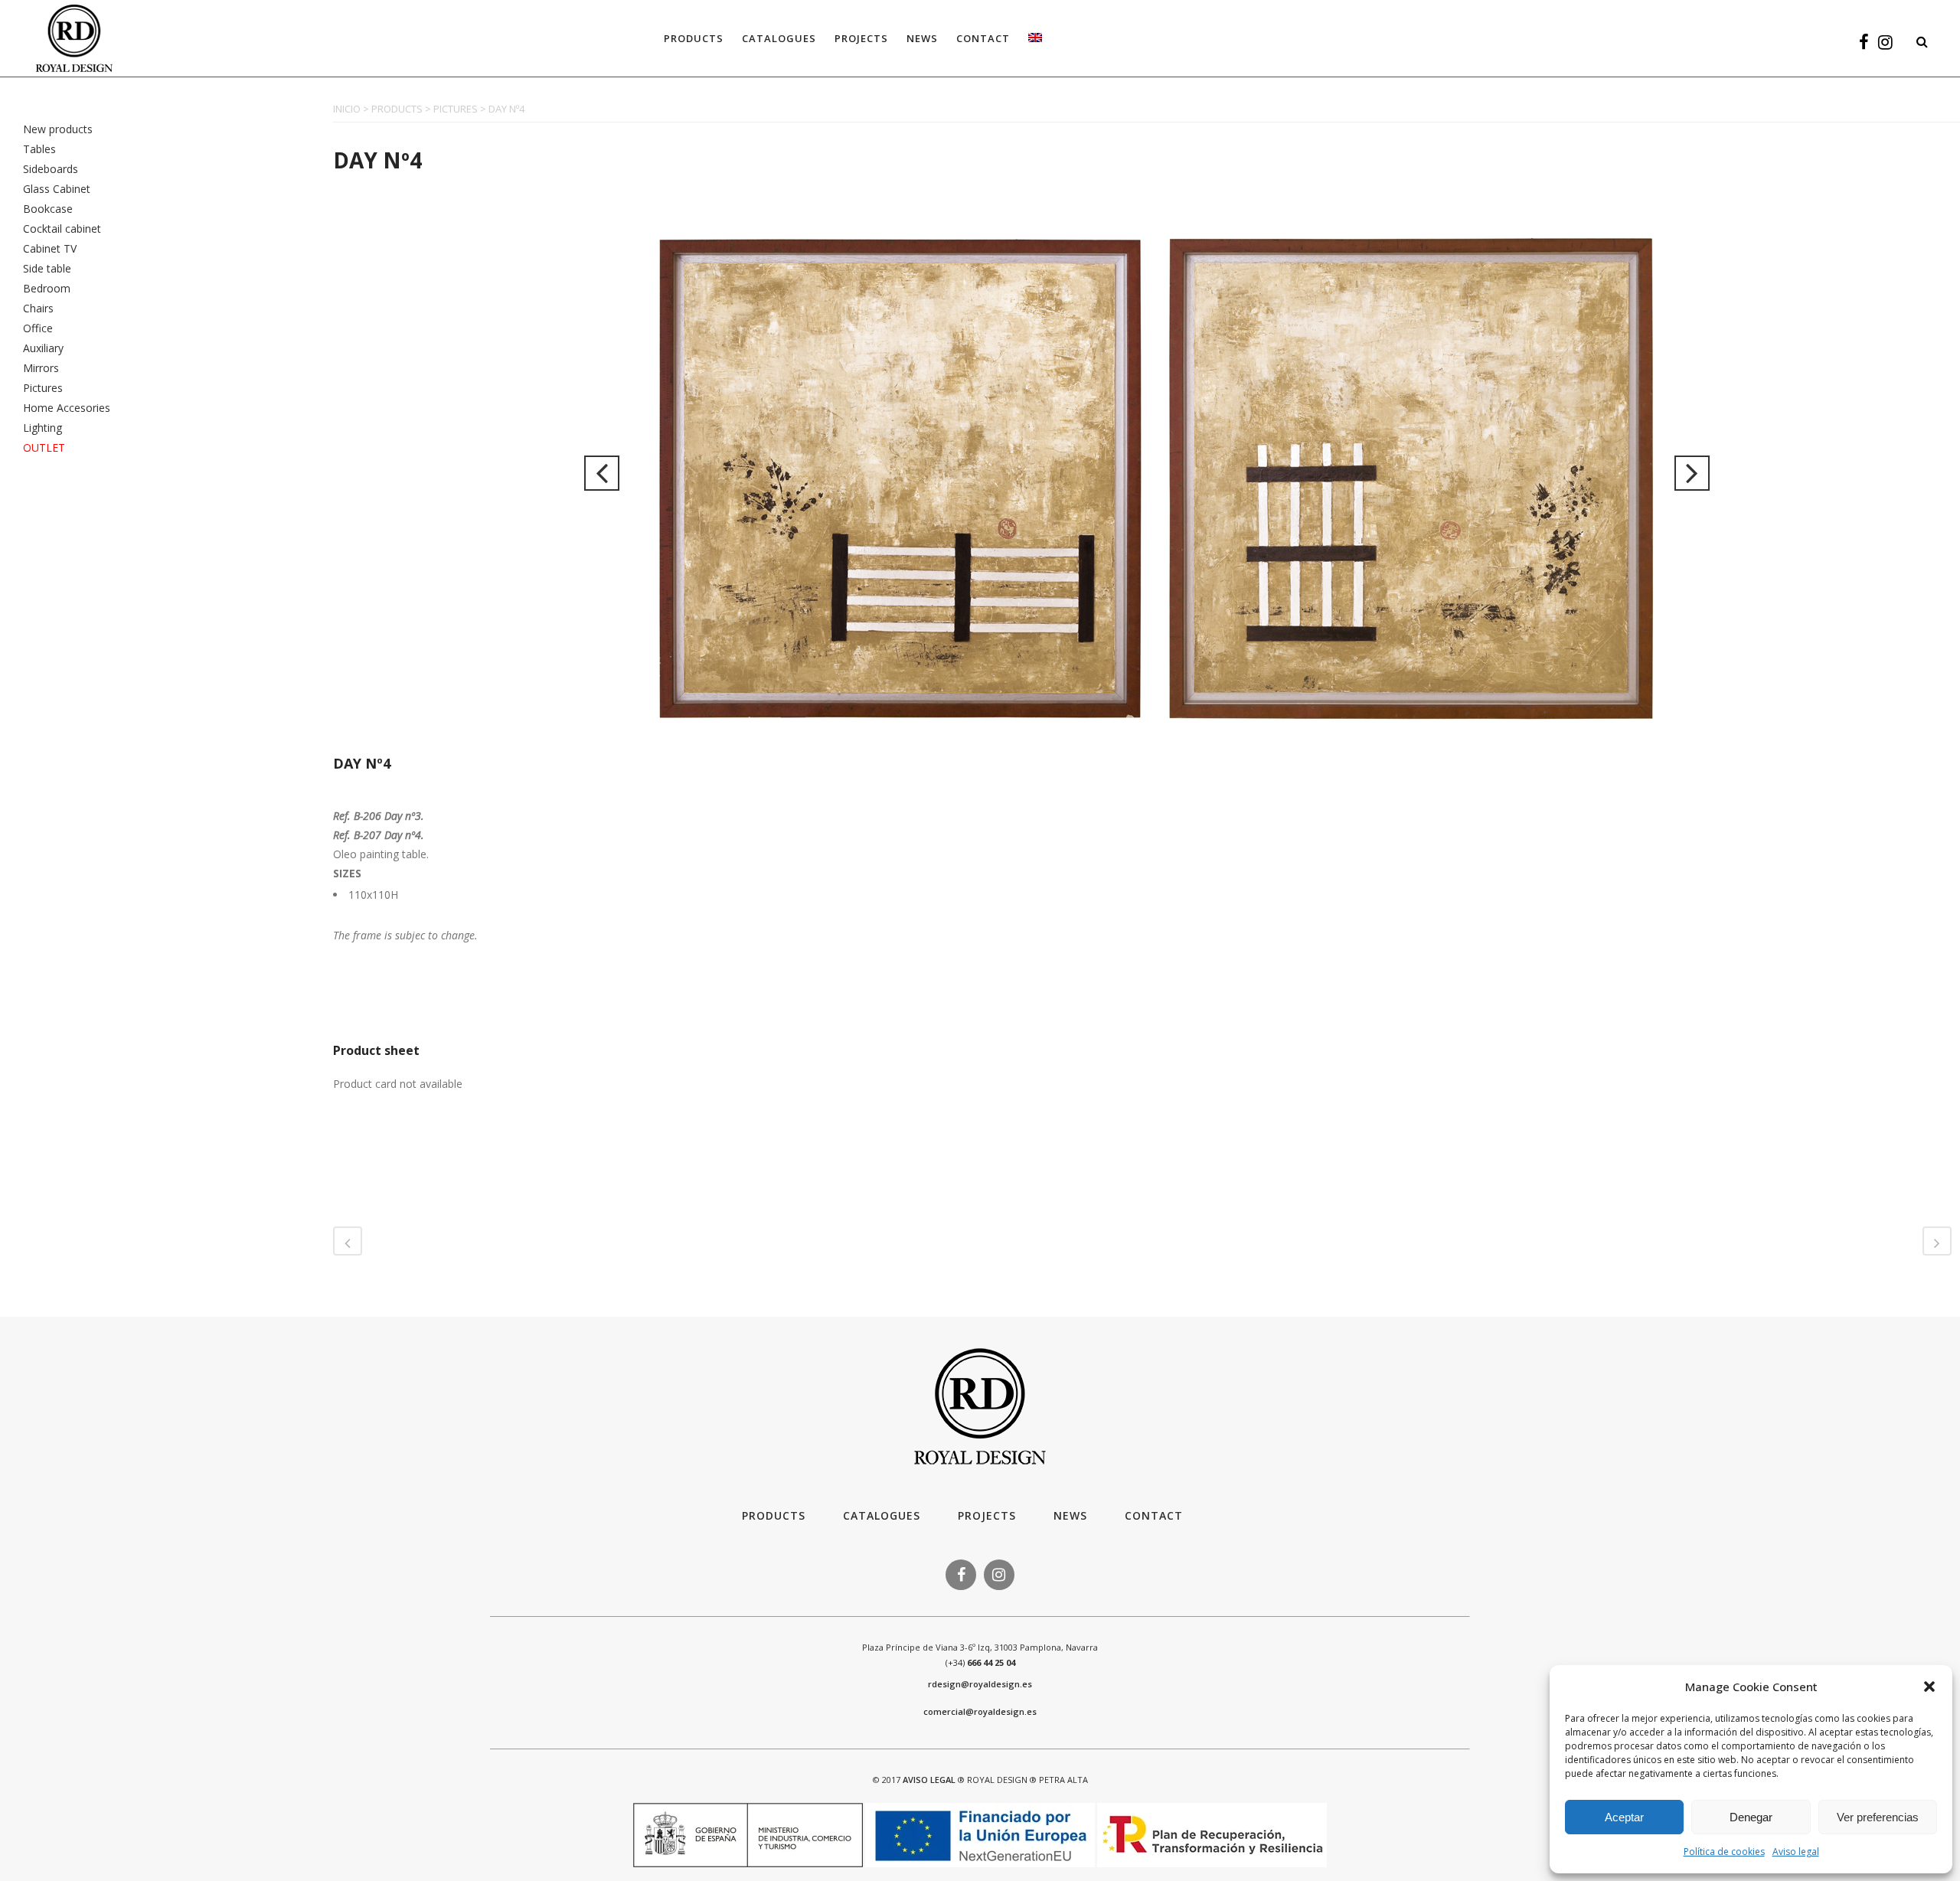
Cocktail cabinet (62, 229)
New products (58, 129)
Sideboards (51, 169)
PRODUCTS (397, 109)
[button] (1929, 1687)
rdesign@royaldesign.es (980, 1684)
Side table (47, 268)
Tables (39, 149)
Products (774, 1515)
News (1070, 1515)
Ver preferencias (1878, 1817)
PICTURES (456, 109)
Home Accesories (67, 408)
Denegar (1751, 1817)
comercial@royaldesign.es (980, 1711)
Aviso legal (1796, 1852)
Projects (987, 1515)
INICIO (347, 109)
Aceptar (1624, 1817)
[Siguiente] (1692, 473)
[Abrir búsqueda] (1918, 39)
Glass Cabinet (57, 189)
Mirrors (41, 368)
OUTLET (44, 447)
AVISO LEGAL (929, 1780)
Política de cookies (1724, 1852)
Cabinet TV (50, 248)
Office (38, 328)
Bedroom (47, 288)
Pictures (43, 388)
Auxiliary (43, 348)
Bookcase (48, 209)
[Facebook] (1864, 44)
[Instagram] (1885, 44)
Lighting (42, 428)
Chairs (38, 308)
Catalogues (882, 1515)
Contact (1154, 1515)
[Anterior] (602, 473)
